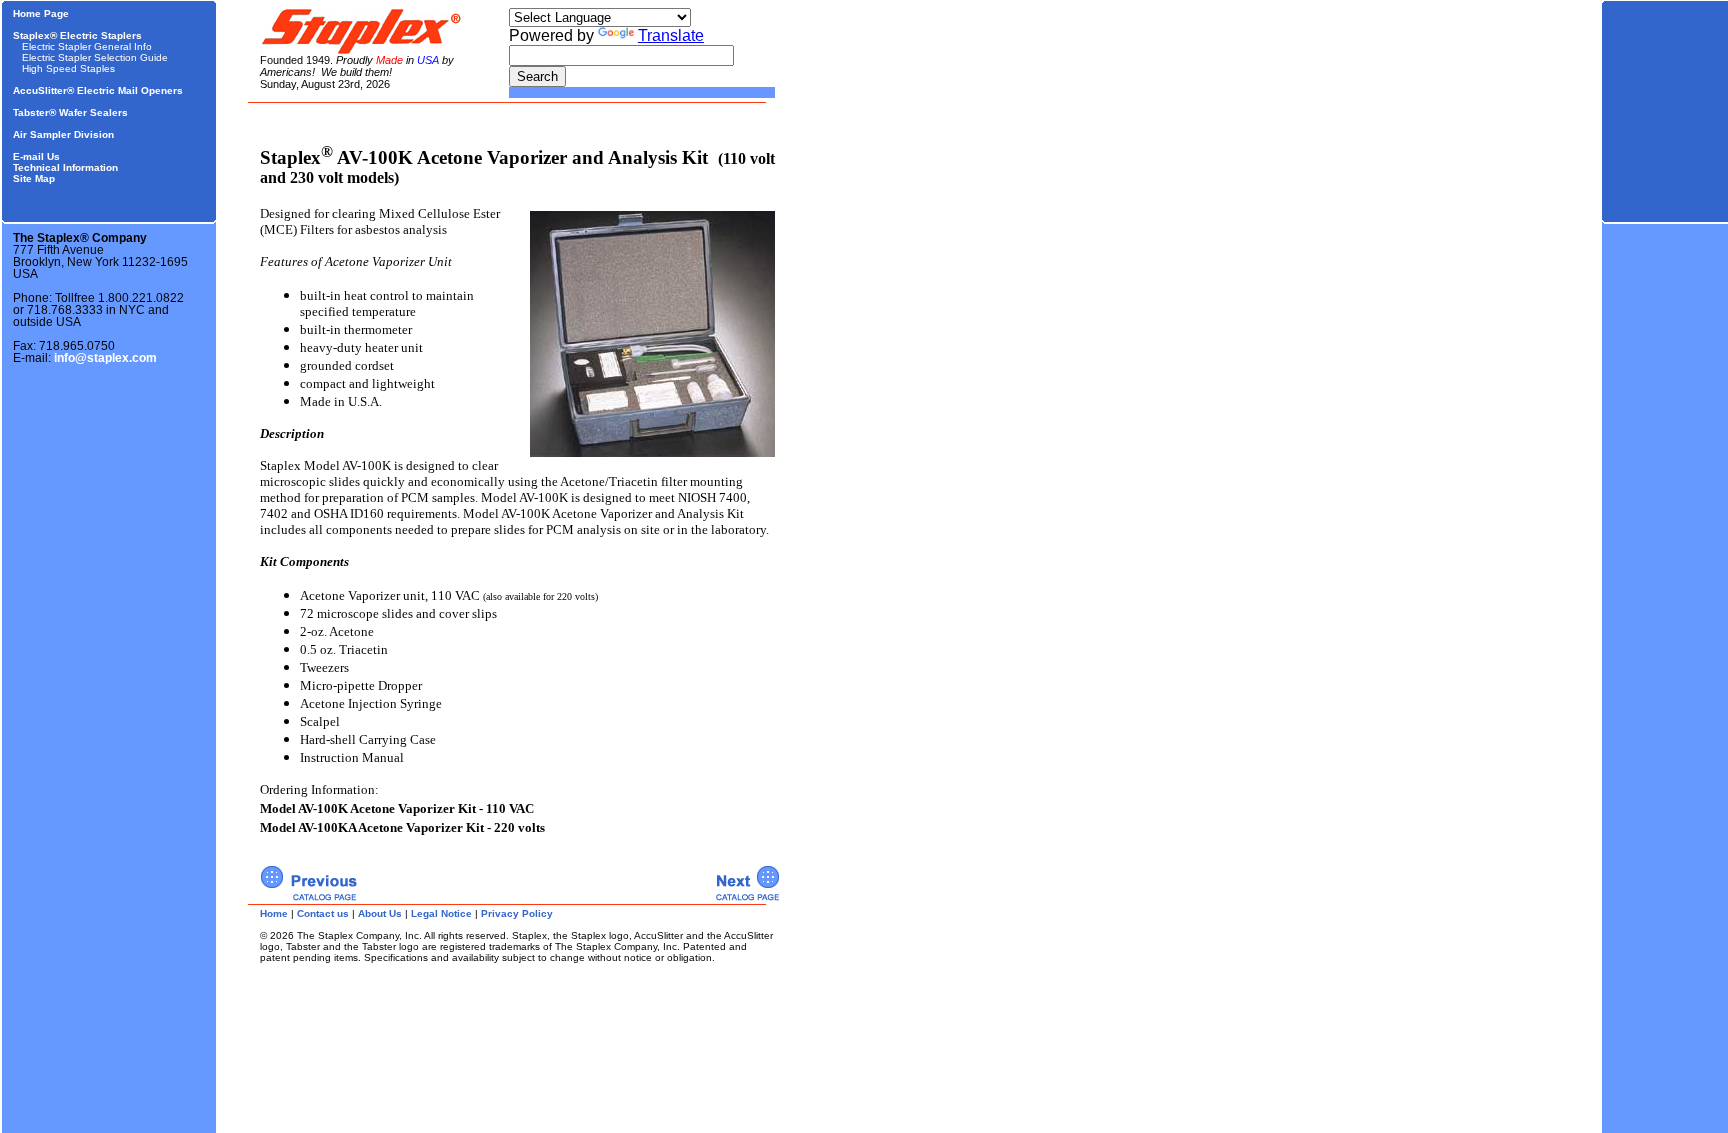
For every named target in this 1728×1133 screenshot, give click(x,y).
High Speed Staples (68, 68)
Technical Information (65, 167)
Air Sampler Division (63, 134)
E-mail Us (36, 156)
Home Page (41, 13)
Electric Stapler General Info (87, 46)
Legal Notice (441, 913)
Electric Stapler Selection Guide (95, 57)
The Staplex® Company (80, 238)
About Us (380, 913)
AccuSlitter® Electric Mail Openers (98, 90)
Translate (671, 35)
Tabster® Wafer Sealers (70, 112)
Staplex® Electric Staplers (77, 35)
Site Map (34, 178)
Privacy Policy (517, 913)
